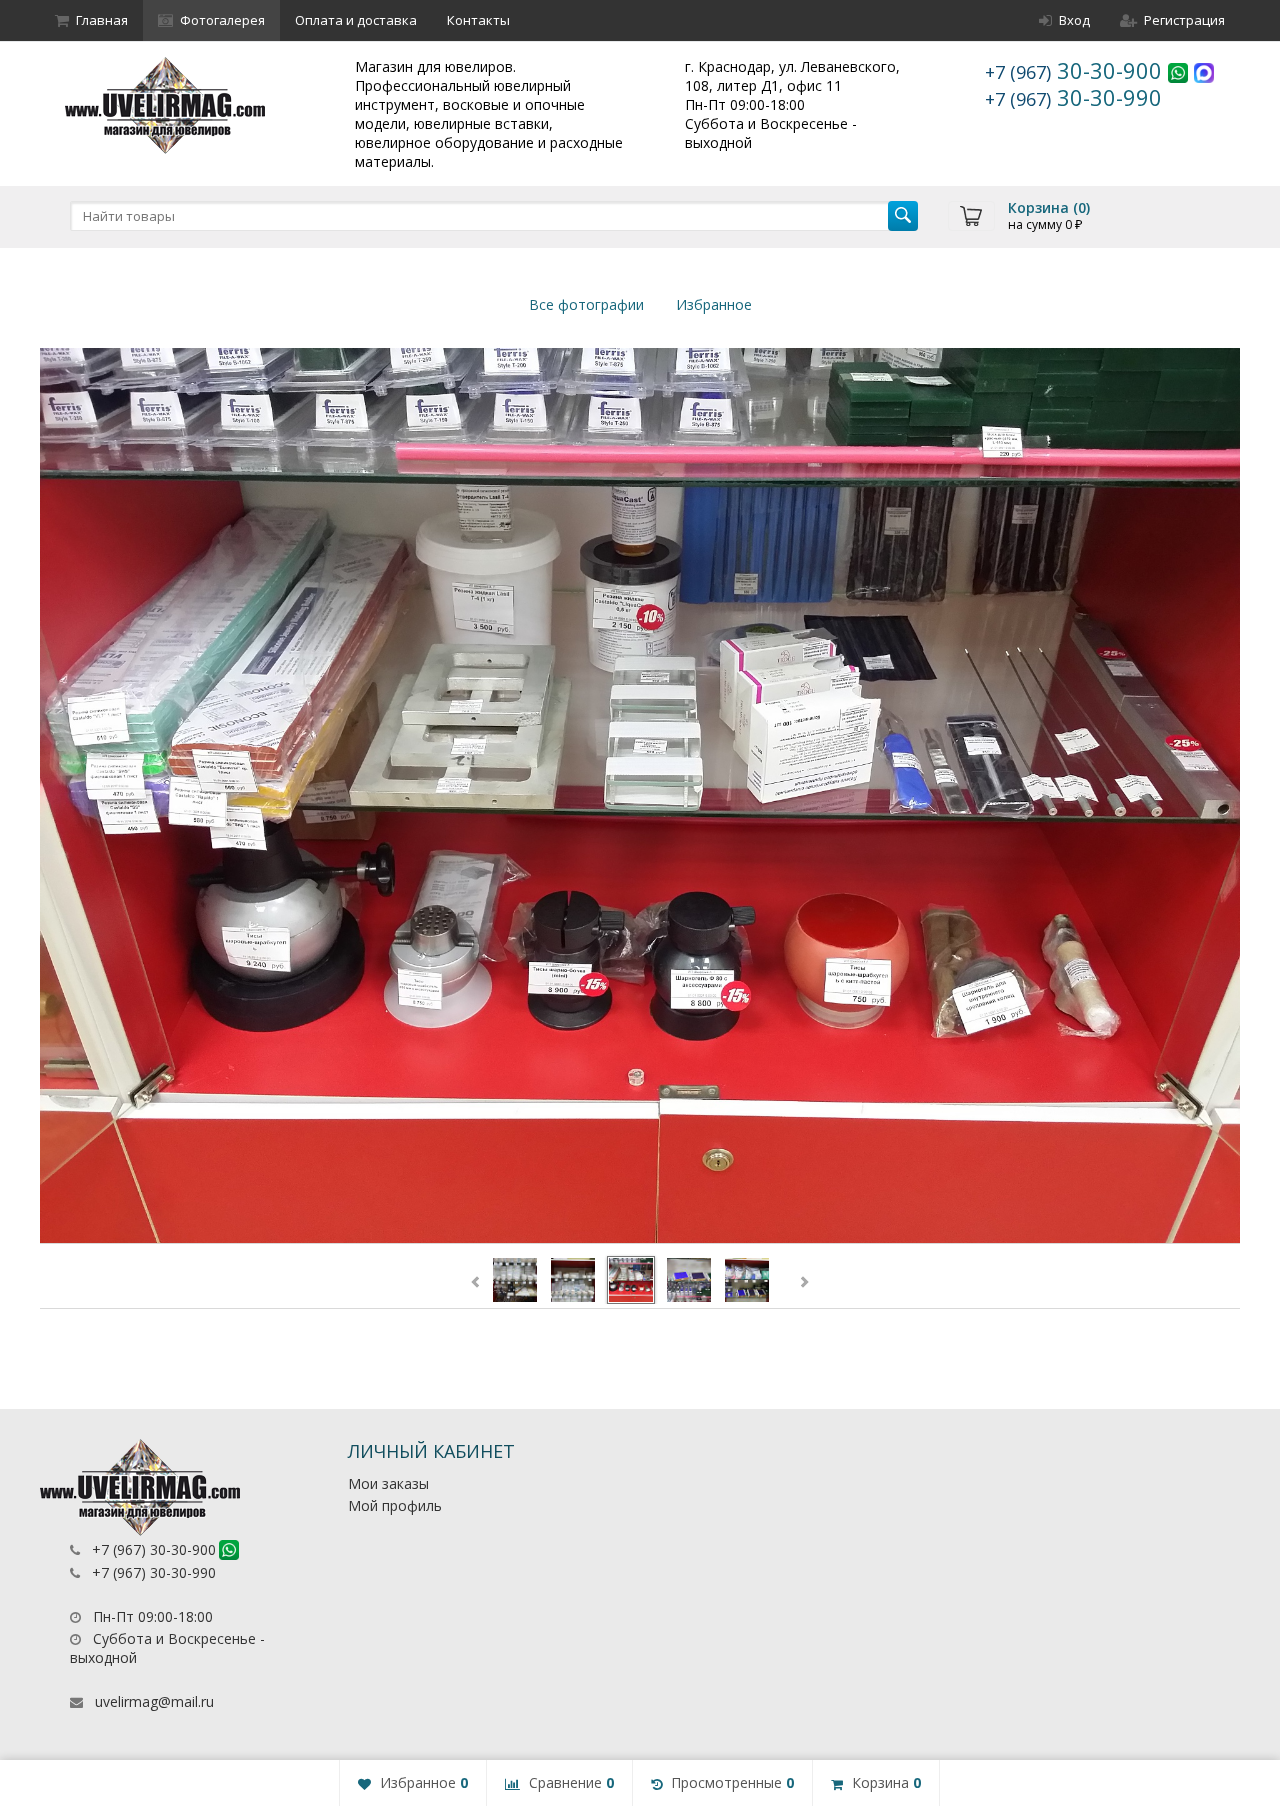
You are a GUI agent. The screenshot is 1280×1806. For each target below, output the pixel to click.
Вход (1074, 20)
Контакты (478, 20)
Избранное (714, 304)
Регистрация (1184, 20)
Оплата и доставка (356, 20)
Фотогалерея (222, 20)
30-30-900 (1076, 70)
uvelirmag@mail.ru (154, 1701)
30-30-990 (1073, 97)
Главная (102, 20)
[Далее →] (640, 796)
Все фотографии (586, 304)
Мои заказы (388, 1483)
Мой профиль (395, 1505)
